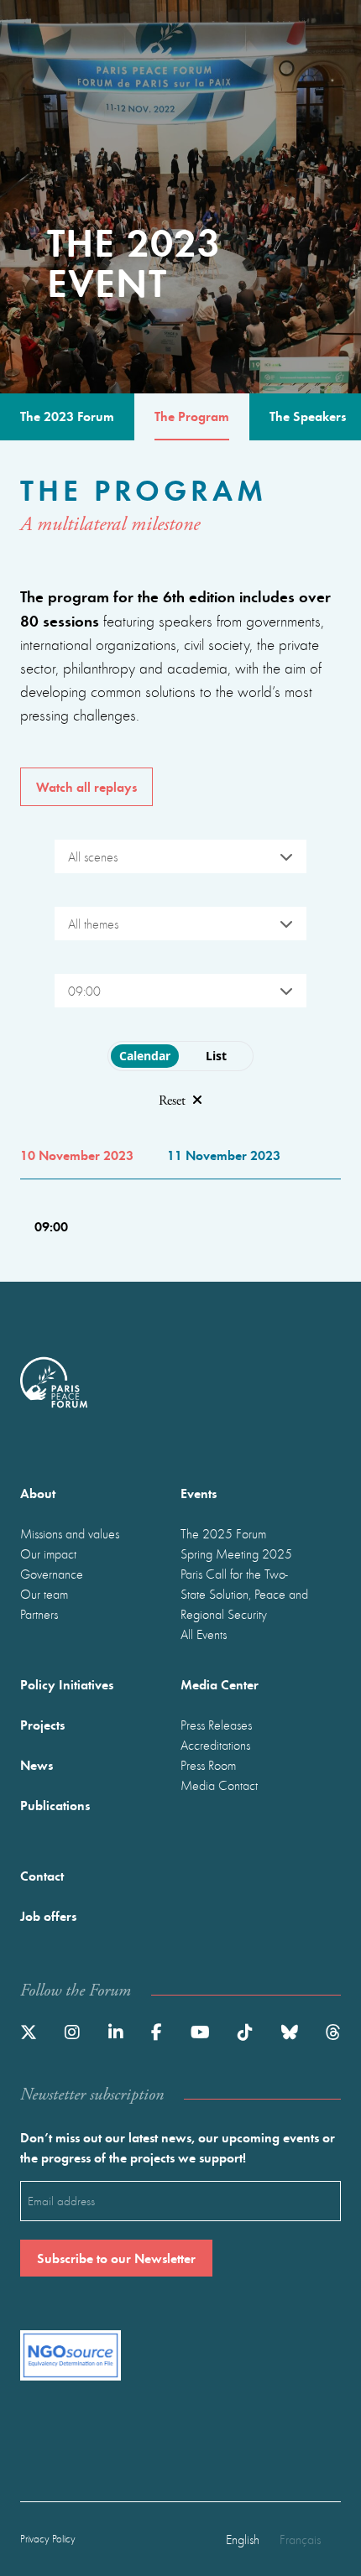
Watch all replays (86, 786)
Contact (42, 1875)
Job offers (48, 1915)
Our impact (48, 1553)
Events (199, 1493)
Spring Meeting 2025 (236, 1553)
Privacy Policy (48, 2539)
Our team (44, 1594)
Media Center (220, 1684)
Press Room (208, 1765)
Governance (52, 1574)
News (37, 1764)
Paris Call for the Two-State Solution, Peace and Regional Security (244, 1594)
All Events (204, 1634)
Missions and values (70, 1533)
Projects (42, 1724)
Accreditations (215, 1745)
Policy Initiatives (67, 1684)
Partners (39, 1614)
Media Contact (219, 1785)
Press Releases (216, 1725)
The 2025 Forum (223, 1533)
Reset (172, 1101)
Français (300, 2539)
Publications (55, 1805)
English (243, 2539)
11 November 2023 (224, 1155)
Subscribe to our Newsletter (116, 2258)
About (38, 1493)
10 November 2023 (77, 1155)
